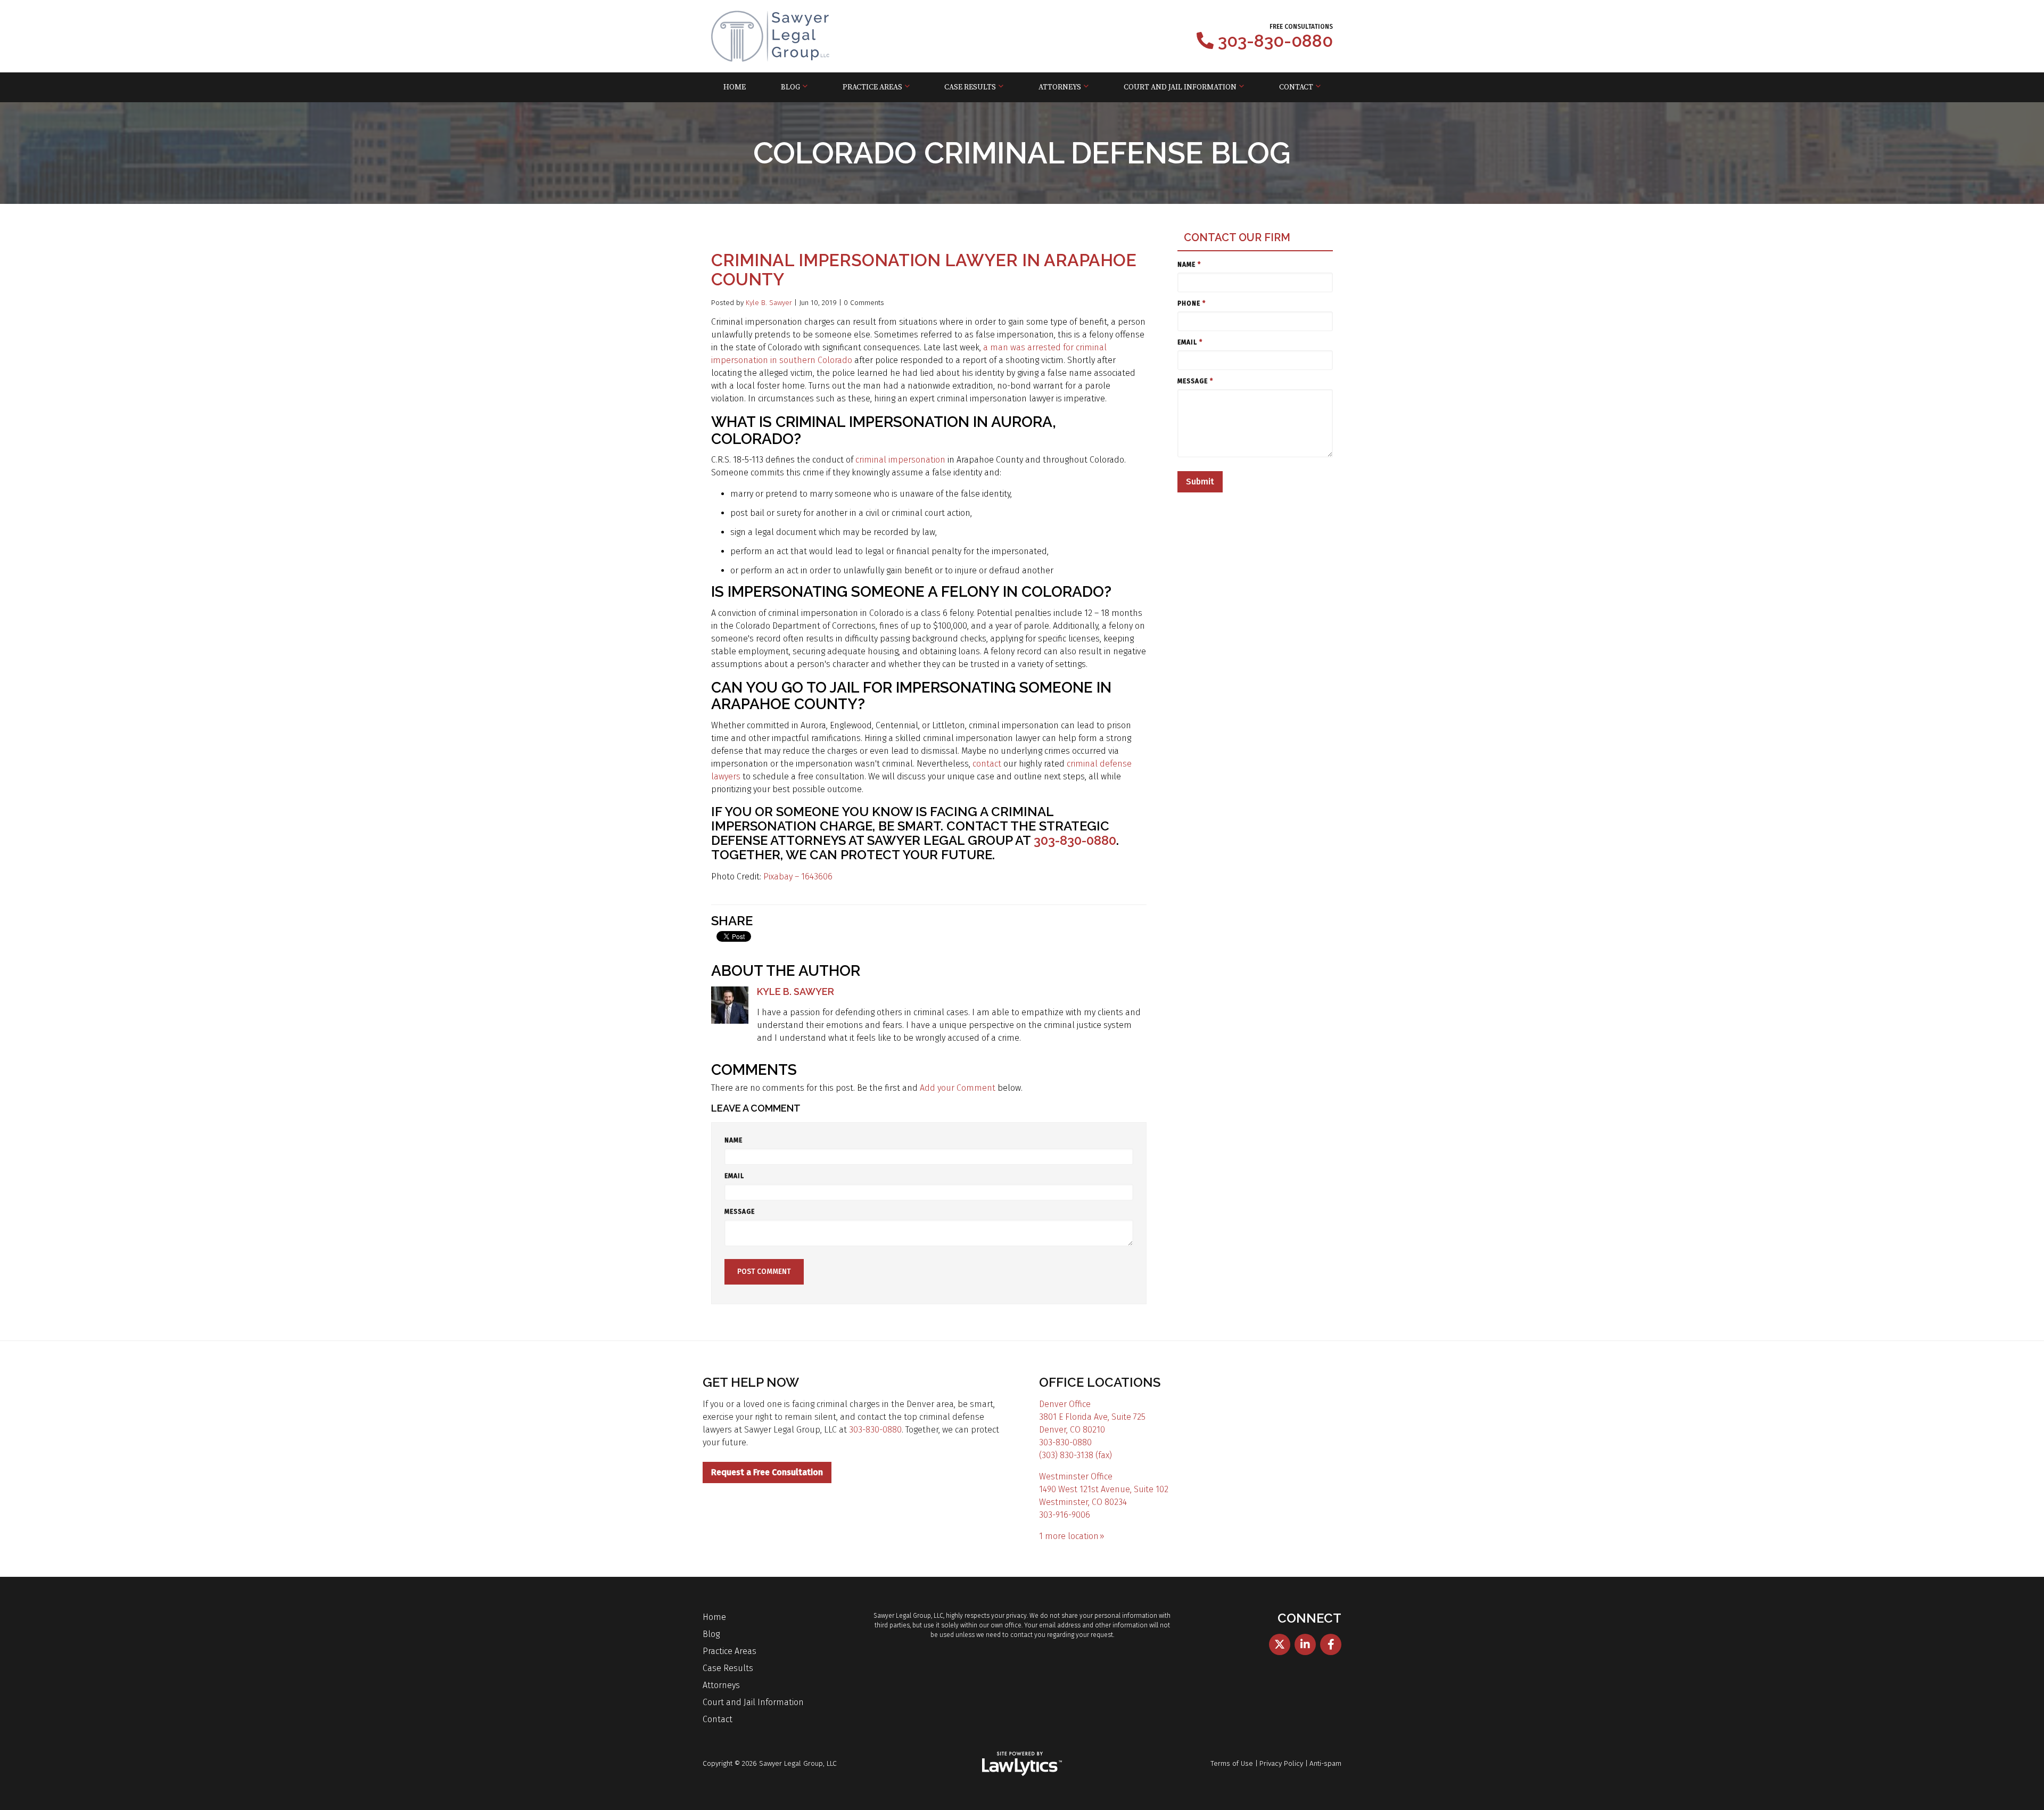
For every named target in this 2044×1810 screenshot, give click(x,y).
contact (987, 764)
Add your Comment (958, 1088)
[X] (1280, 1644)
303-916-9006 (1065, 1515)
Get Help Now (751, 1382)
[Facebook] (1331, 1644)
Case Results (970, 87)
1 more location (1069, 1536)
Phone (1192, 303)
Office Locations (1100, 1382)
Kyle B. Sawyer (769, 303)
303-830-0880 (1275, 41)
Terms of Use (1232, 1763)
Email (734, 1176)
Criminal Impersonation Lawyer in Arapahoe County (924, 270)
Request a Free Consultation (767, 1472)
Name (733, 1140)
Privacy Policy (1281, 1763)
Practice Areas (872, 87)
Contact (1296, 87)
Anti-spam (1325, 1763)
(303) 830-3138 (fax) (1075, 1455)
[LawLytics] (1022, 1764)
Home (735, 87)
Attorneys (1060, 87)
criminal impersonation (900, 460)
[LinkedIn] (1305, 1644)
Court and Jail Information (1180, 87)
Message (740, 1212)
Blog (790, 87)
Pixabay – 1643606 (798, 877)
